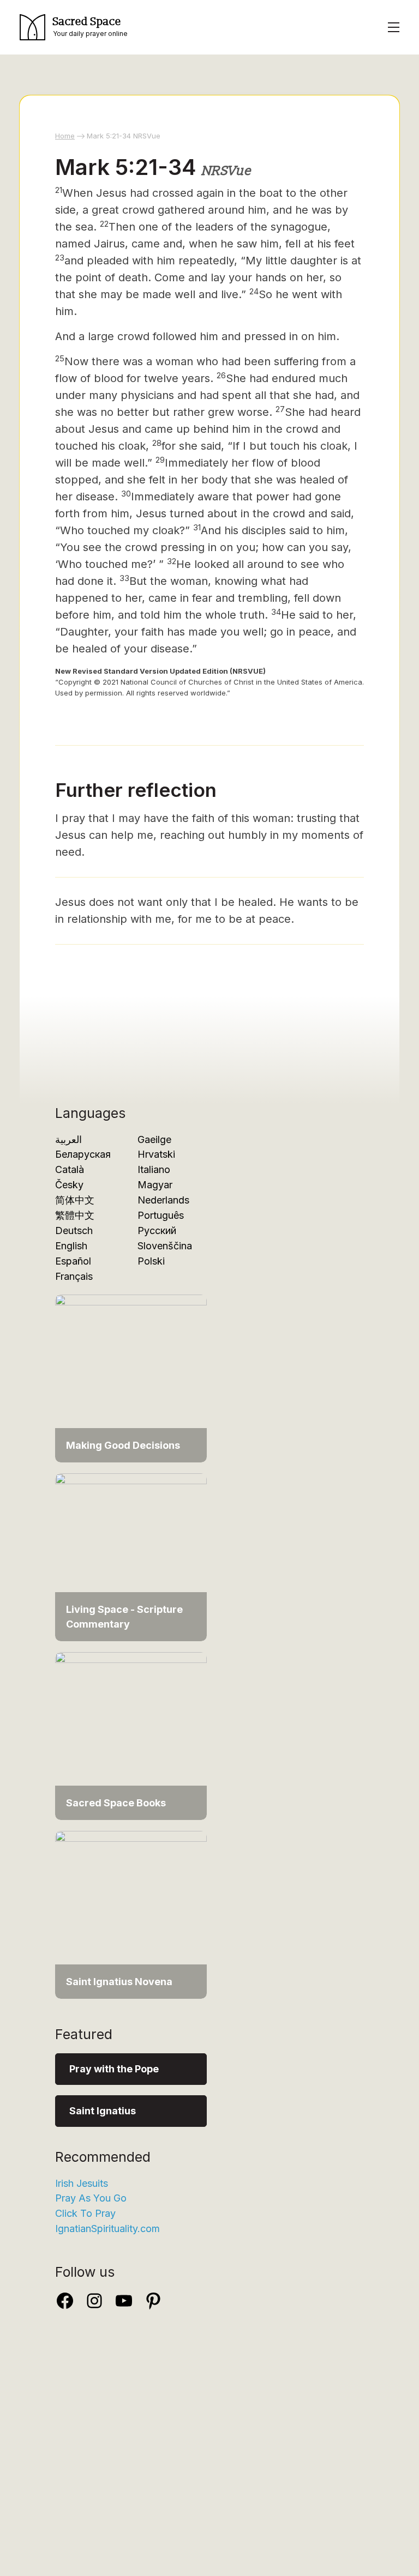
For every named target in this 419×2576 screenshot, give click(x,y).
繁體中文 (75, 1215)
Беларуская (83, 1154)
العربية (68, 1139)
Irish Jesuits (82, 2183)
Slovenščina (165, 1246)
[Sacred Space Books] (131, 1735)
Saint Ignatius (103, 2111)
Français (74, 1276)
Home (65, 136)
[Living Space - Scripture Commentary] (131, 1556)
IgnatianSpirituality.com (107, 2229)
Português (161, 1215)
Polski (151, 1261)
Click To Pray (85, 2213)
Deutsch (74, 1230)
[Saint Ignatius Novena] (131, 1914)
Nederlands (163, 1200)
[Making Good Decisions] (131, 1378)
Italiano (154, 1169)
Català (70, 1169)
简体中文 (75, 1200)
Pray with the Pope (114, 2069)
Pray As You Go (91, 2198)
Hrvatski (156, 1154)
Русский (157, 1230)
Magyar (155, 1185)
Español (73, 1261)
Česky (69, 1185)
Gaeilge (154, 1139)
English (71, 1246)
